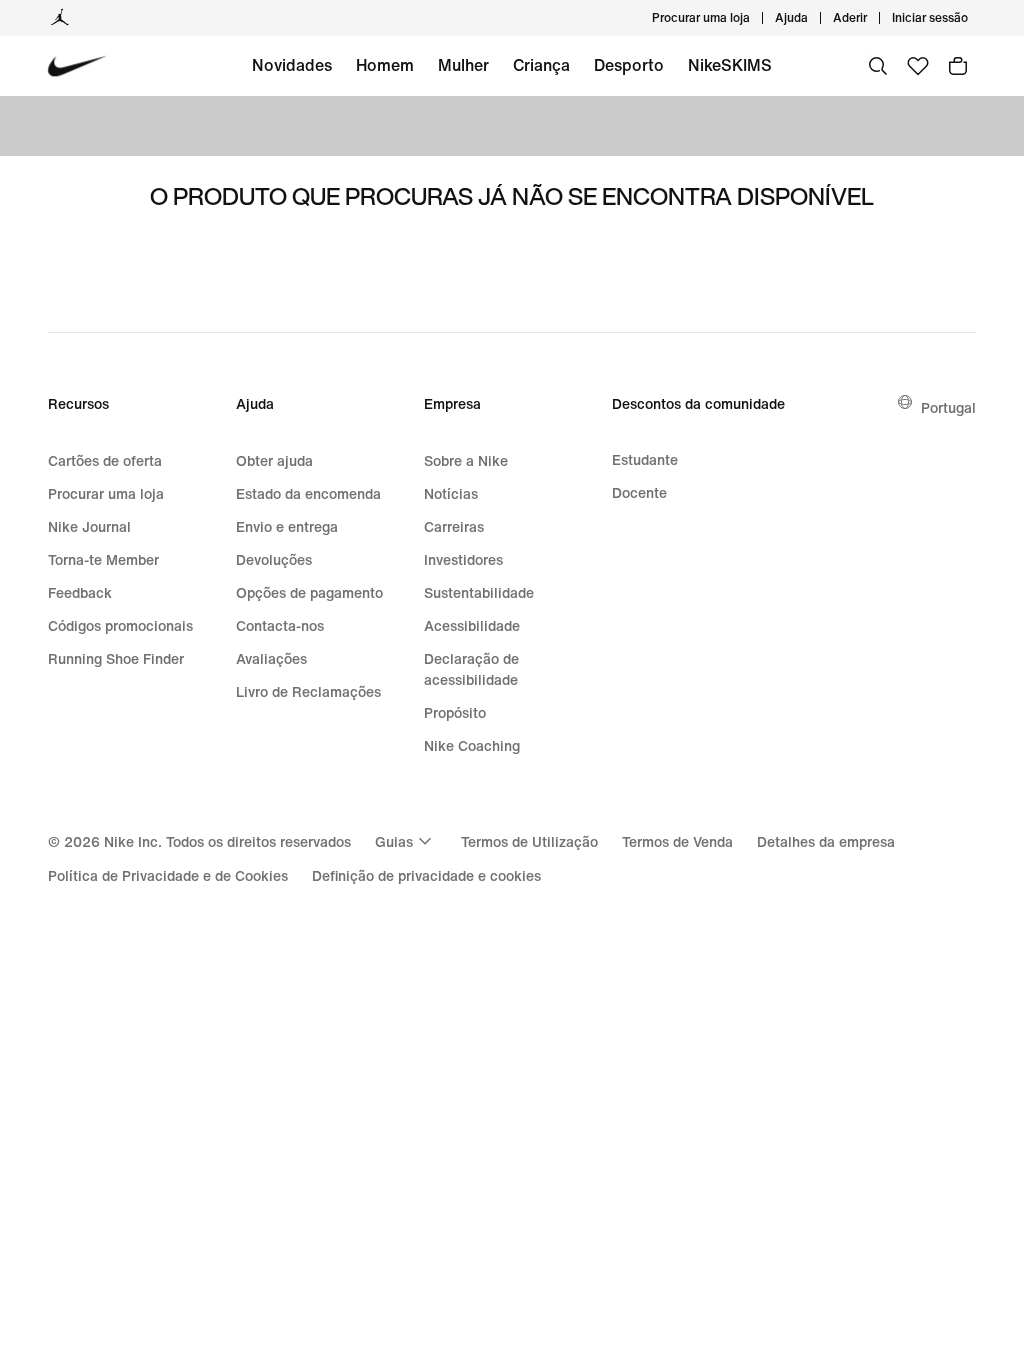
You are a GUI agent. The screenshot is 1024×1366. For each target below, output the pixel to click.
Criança (541, 65)
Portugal (948, 407)
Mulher (463, 65)
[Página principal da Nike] (77, 66)
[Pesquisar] (878, 66)
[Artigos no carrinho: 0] (958, 66)
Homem (385, 65)
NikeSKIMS (730, 65)
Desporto (629, 65)
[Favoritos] (918, 66)
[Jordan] (60, 18)
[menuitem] (814, 18)
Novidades (292, 65)
